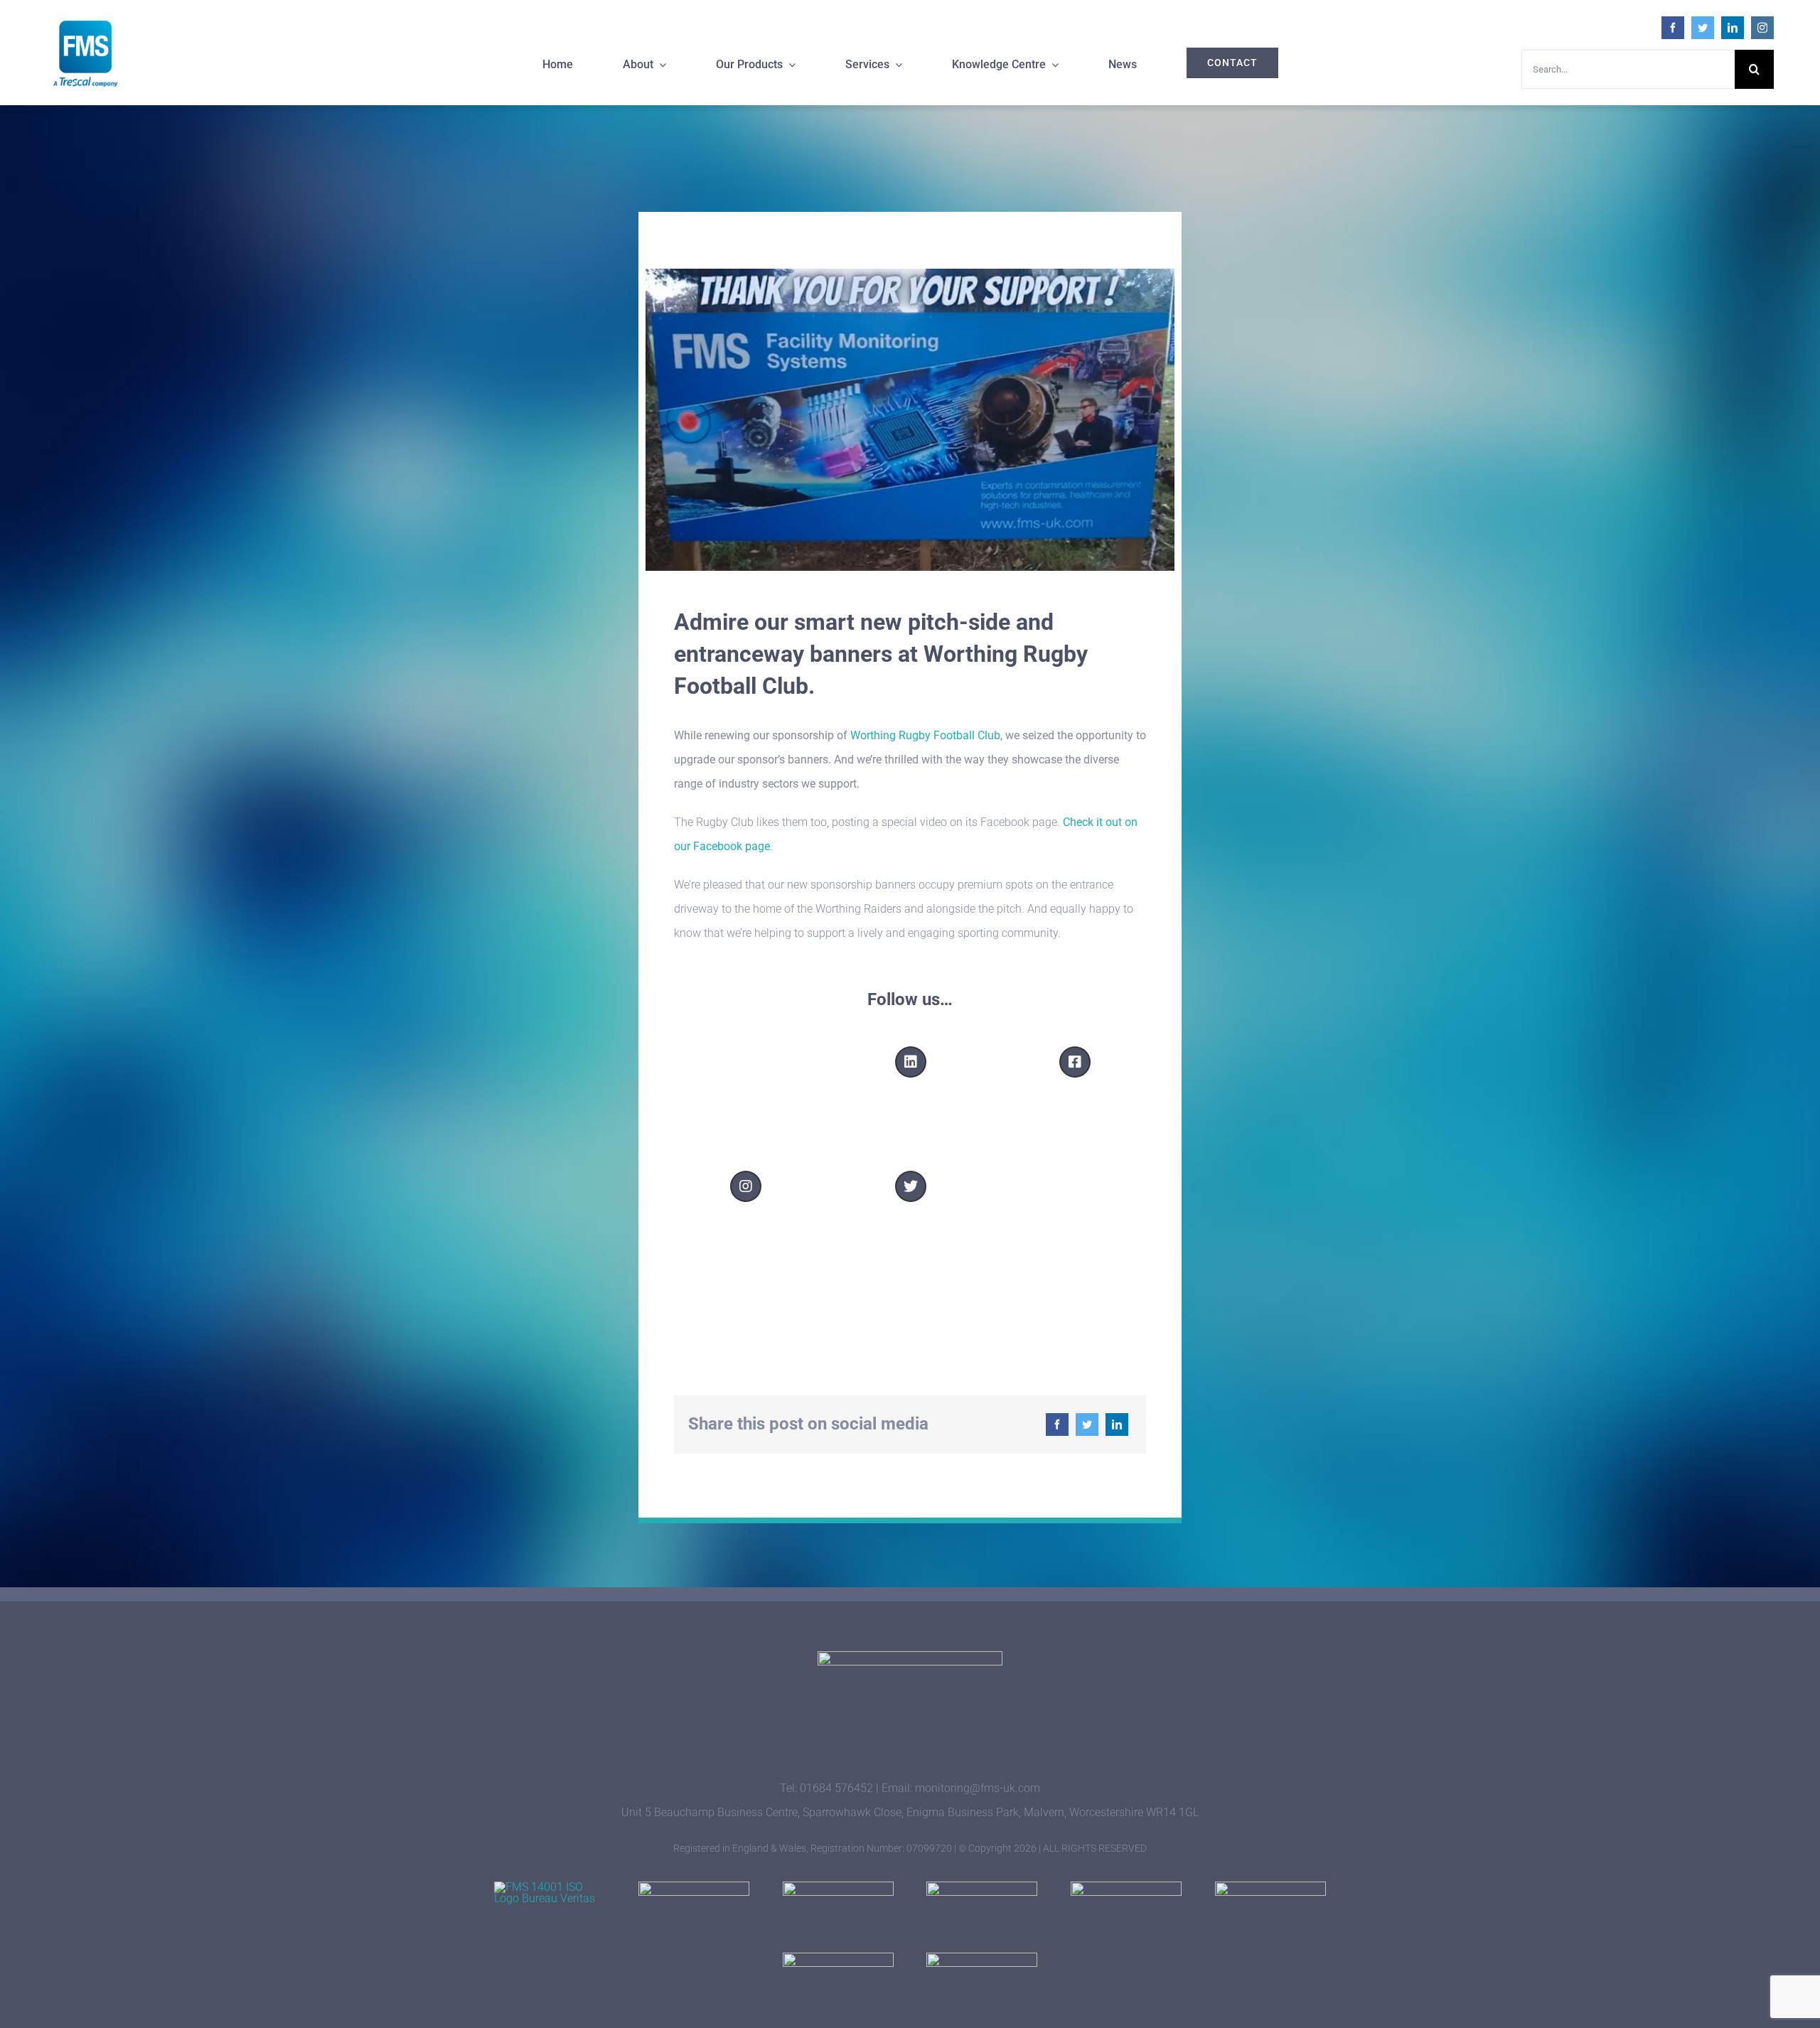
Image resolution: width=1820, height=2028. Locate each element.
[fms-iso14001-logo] (550, 1887)
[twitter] (1703, 28)
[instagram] (1762, 28)
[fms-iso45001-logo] (838, 1887)
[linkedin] (1733, 28)
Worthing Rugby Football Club (925, 735)
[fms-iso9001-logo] (694, 1887)
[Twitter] (1087, 1425)
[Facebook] (1057, 1425)
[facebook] (1673, 28)
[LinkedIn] (1117, 1425)
